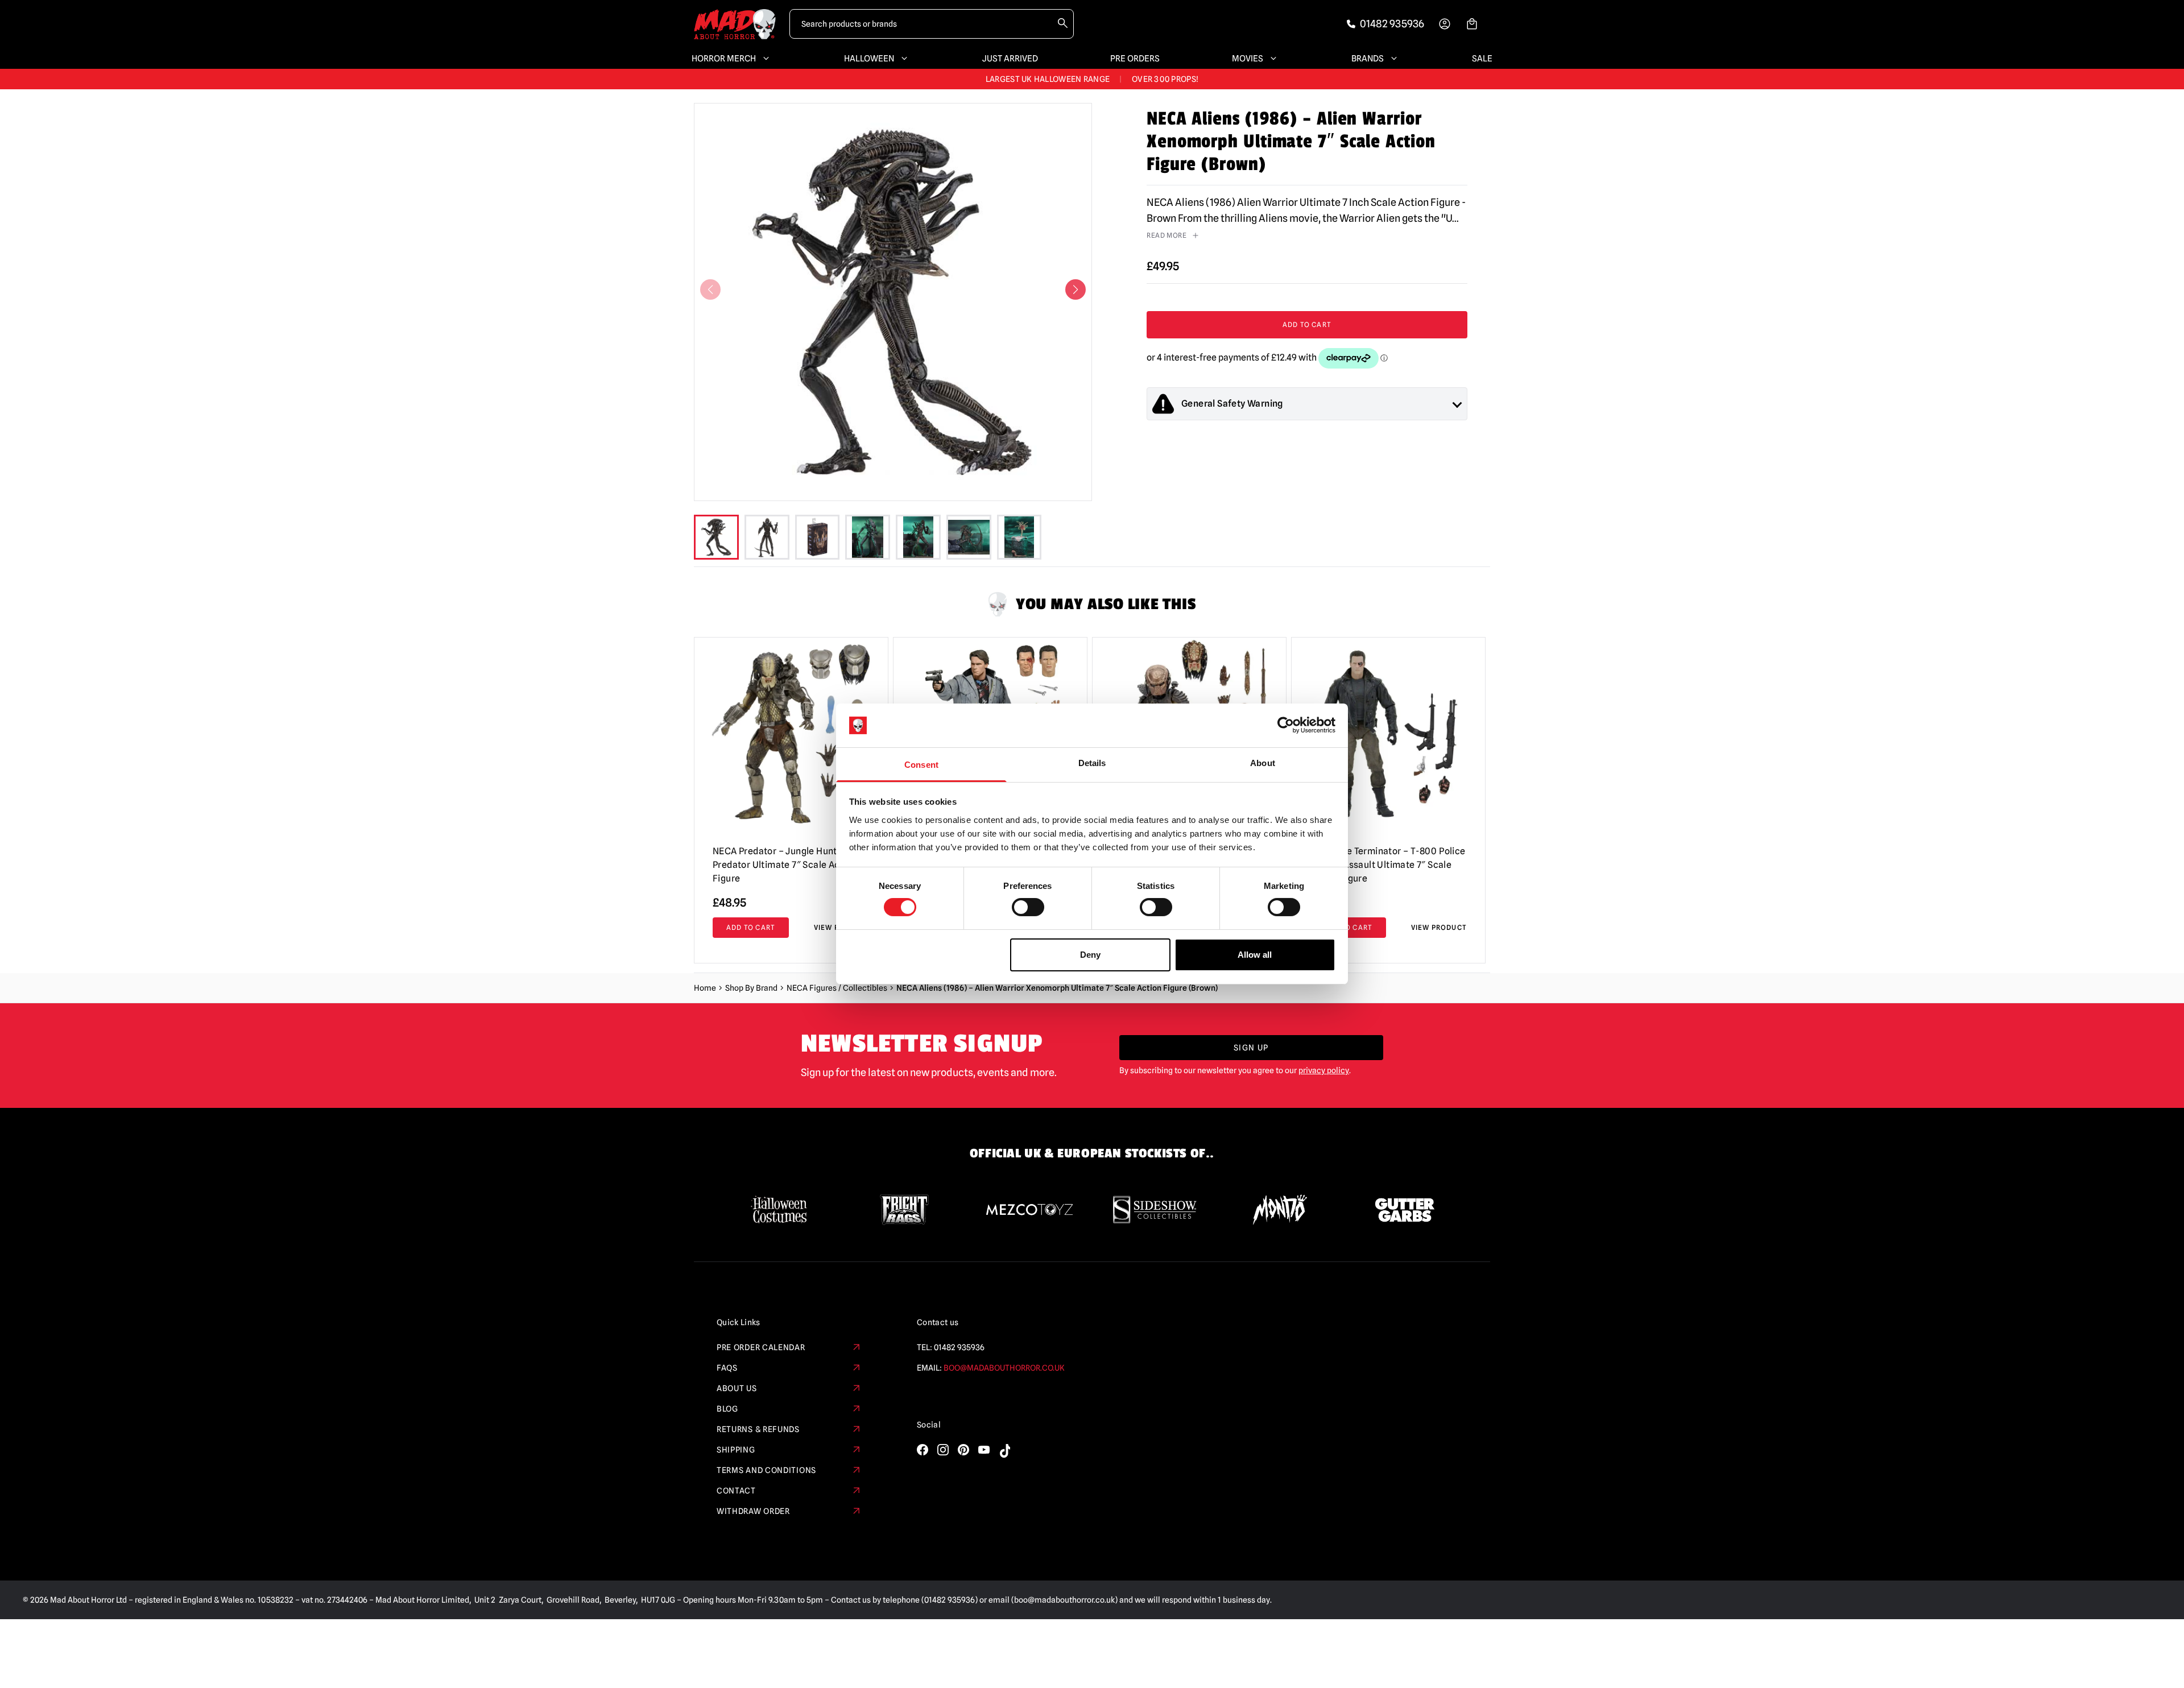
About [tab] (1263, 763)
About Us (737, 1388)
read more (1167, 235)
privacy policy (1324, 1070)
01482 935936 (959, 1347)
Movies (1248, 59)
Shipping (736, 1450)
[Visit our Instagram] (943, 1450)
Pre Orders (1135, 59)
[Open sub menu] (764, 59)
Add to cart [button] (751, 927)
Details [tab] (1092, 763)
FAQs (727, 1368)
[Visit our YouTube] (984, 1450)
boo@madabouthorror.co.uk (1004, 1368)
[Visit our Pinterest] (963, 1450)
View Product (1439, 927)
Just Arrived (1010, 59)
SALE (1482, 59)
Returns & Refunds (758, 1429)
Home (705, 988)
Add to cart (1307, 324)
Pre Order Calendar (761, 1347)
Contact (736, 1491)
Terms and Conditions (766, 1470)
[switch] (1028, 907)
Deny (1090, 955)
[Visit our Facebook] (923, 1450)
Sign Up (1251, 1048)
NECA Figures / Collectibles (837, 988)
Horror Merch (724, 59)
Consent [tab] (921, 765)
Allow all (1255, 955)
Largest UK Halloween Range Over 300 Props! (1092, 79)
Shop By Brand (751, 988)
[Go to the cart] (1472, 24)
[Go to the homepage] (735, 24)
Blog (727, 1409)
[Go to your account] (1445, 24)
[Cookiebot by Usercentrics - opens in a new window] (1286, 725)
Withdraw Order (753, 1511)
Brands (1368, 59)
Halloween (869, 59)
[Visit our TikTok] (1004, 1451)
